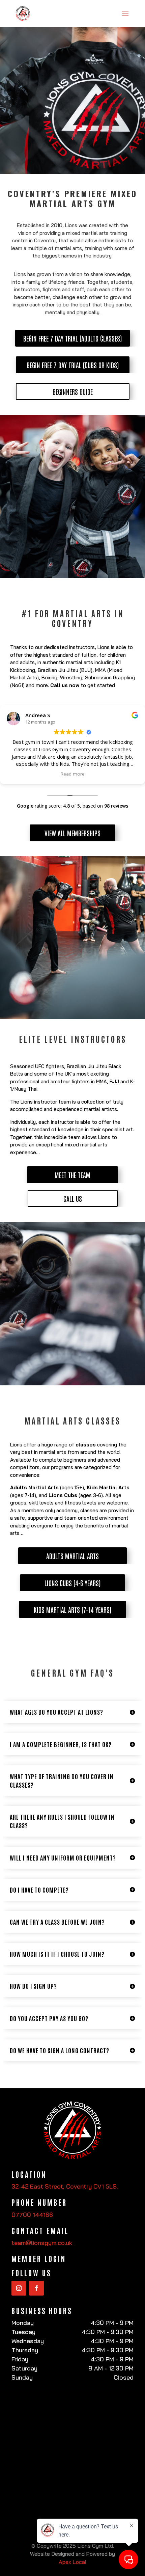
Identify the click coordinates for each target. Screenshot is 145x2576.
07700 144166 (32, 2215)
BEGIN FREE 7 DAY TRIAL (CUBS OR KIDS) (73, 365)
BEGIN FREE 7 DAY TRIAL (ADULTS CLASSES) (72, 338)
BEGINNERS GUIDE (73, 391)
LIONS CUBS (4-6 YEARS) (72, 1583)
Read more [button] (73, 774)
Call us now (65, 685)
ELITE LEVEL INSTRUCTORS (73, 1039)
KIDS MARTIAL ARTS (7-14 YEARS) (72, 1609)
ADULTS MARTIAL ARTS (72, 1556)
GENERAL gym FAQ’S (72, 1673)
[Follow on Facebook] (36, 2288)
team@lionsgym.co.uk (42, 2243)
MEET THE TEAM (72, 1175)
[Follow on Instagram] (19, 2288)
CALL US (73, 1198)
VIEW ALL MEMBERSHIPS (72, 833)
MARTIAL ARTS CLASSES (72, 1421)
